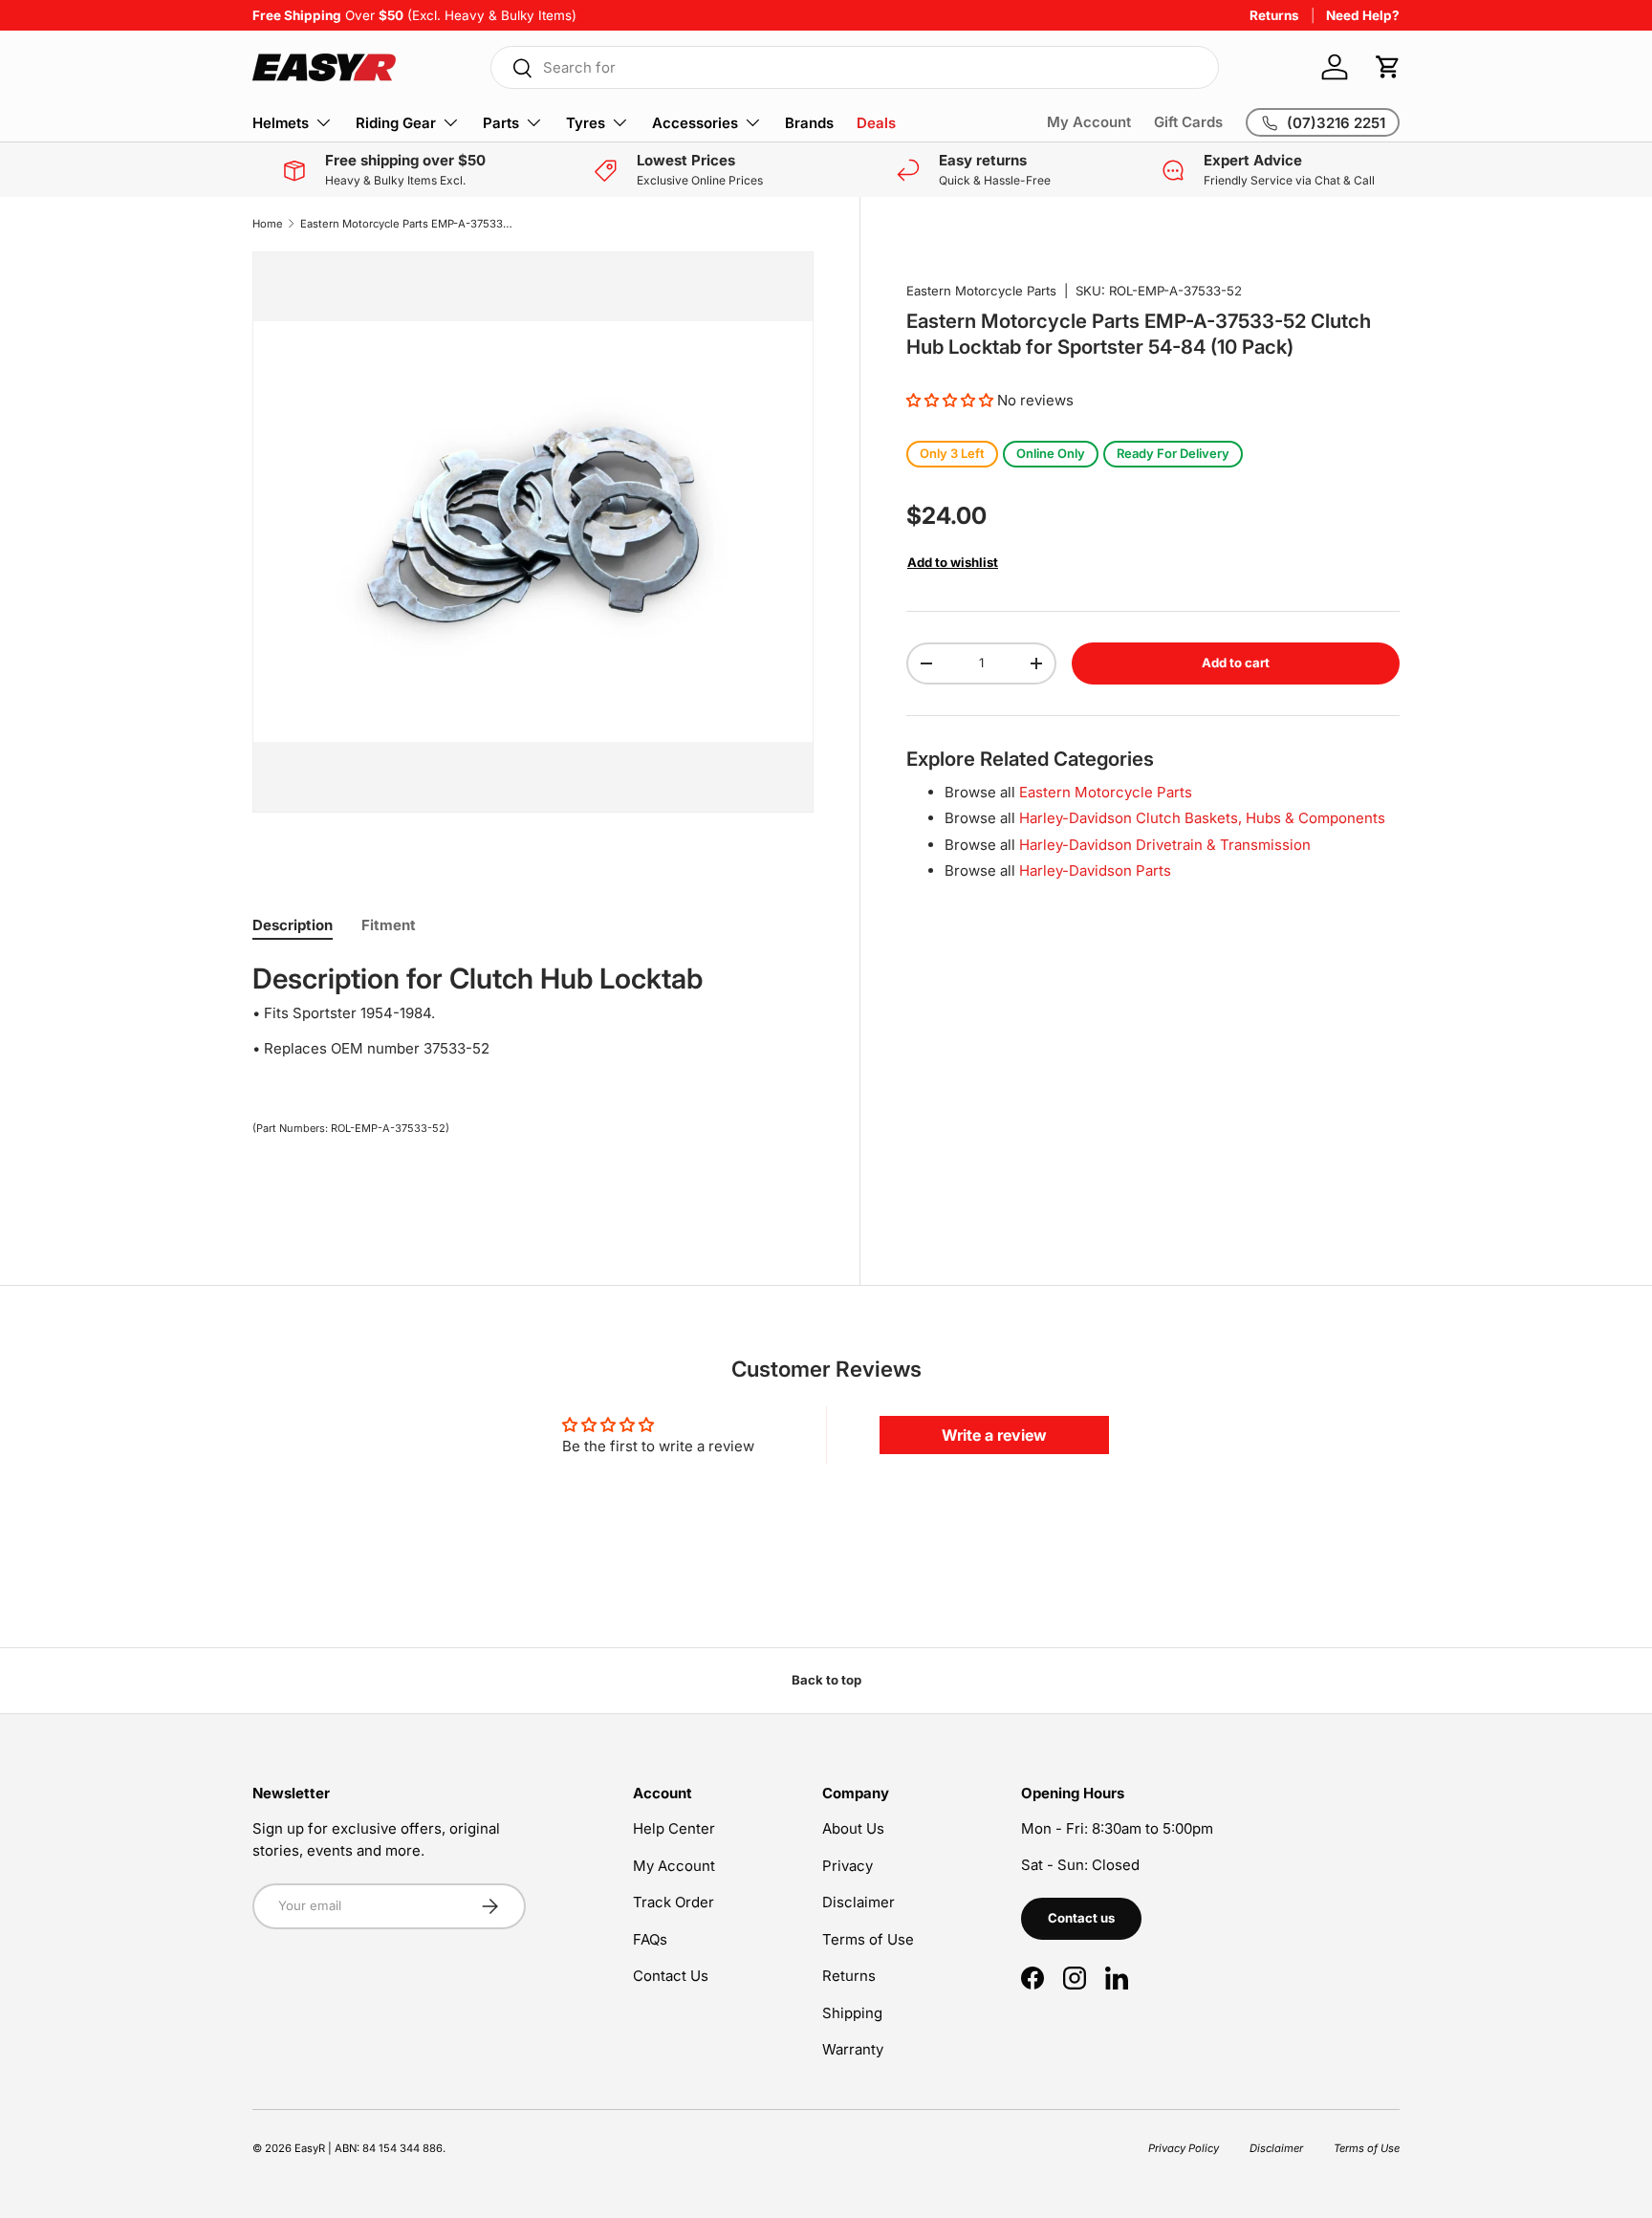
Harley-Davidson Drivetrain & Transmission (1165, 844)
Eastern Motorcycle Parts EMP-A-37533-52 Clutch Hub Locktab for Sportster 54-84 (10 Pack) (408, 224)
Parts (501, 123)
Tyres (586, 123)
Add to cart (1236, 663)
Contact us (1081, 1918)
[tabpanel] (533, 1018)
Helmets (281, 123)
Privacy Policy (1184, 2148)
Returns (1274, 15)
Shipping (852, 2013)
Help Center (674, 1828)
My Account (1089, 122)
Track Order (674, 1902)
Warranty (853, 2049)
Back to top (826, 1680)
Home (268, 224)
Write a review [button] (994, 1435)
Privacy (848, 1866)
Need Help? (1363, 15)
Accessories (695, 123)
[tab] (293, 925)
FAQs (650, 1939)
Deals (876, 123)
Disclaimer (859, 1902)
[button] (1388, 67)
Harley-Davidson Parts (1095, 870)
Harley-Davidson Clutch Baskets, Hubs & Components (1202, 818)
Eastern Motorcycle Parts (981, 291)
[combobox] (855, 67)
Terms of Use (868, 1939)
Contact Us (671, 1976)
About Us (853, 1828)
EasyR (310, 2148)
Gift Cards (1188, 122)
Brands (809, 123)
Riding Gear (396, 123)
